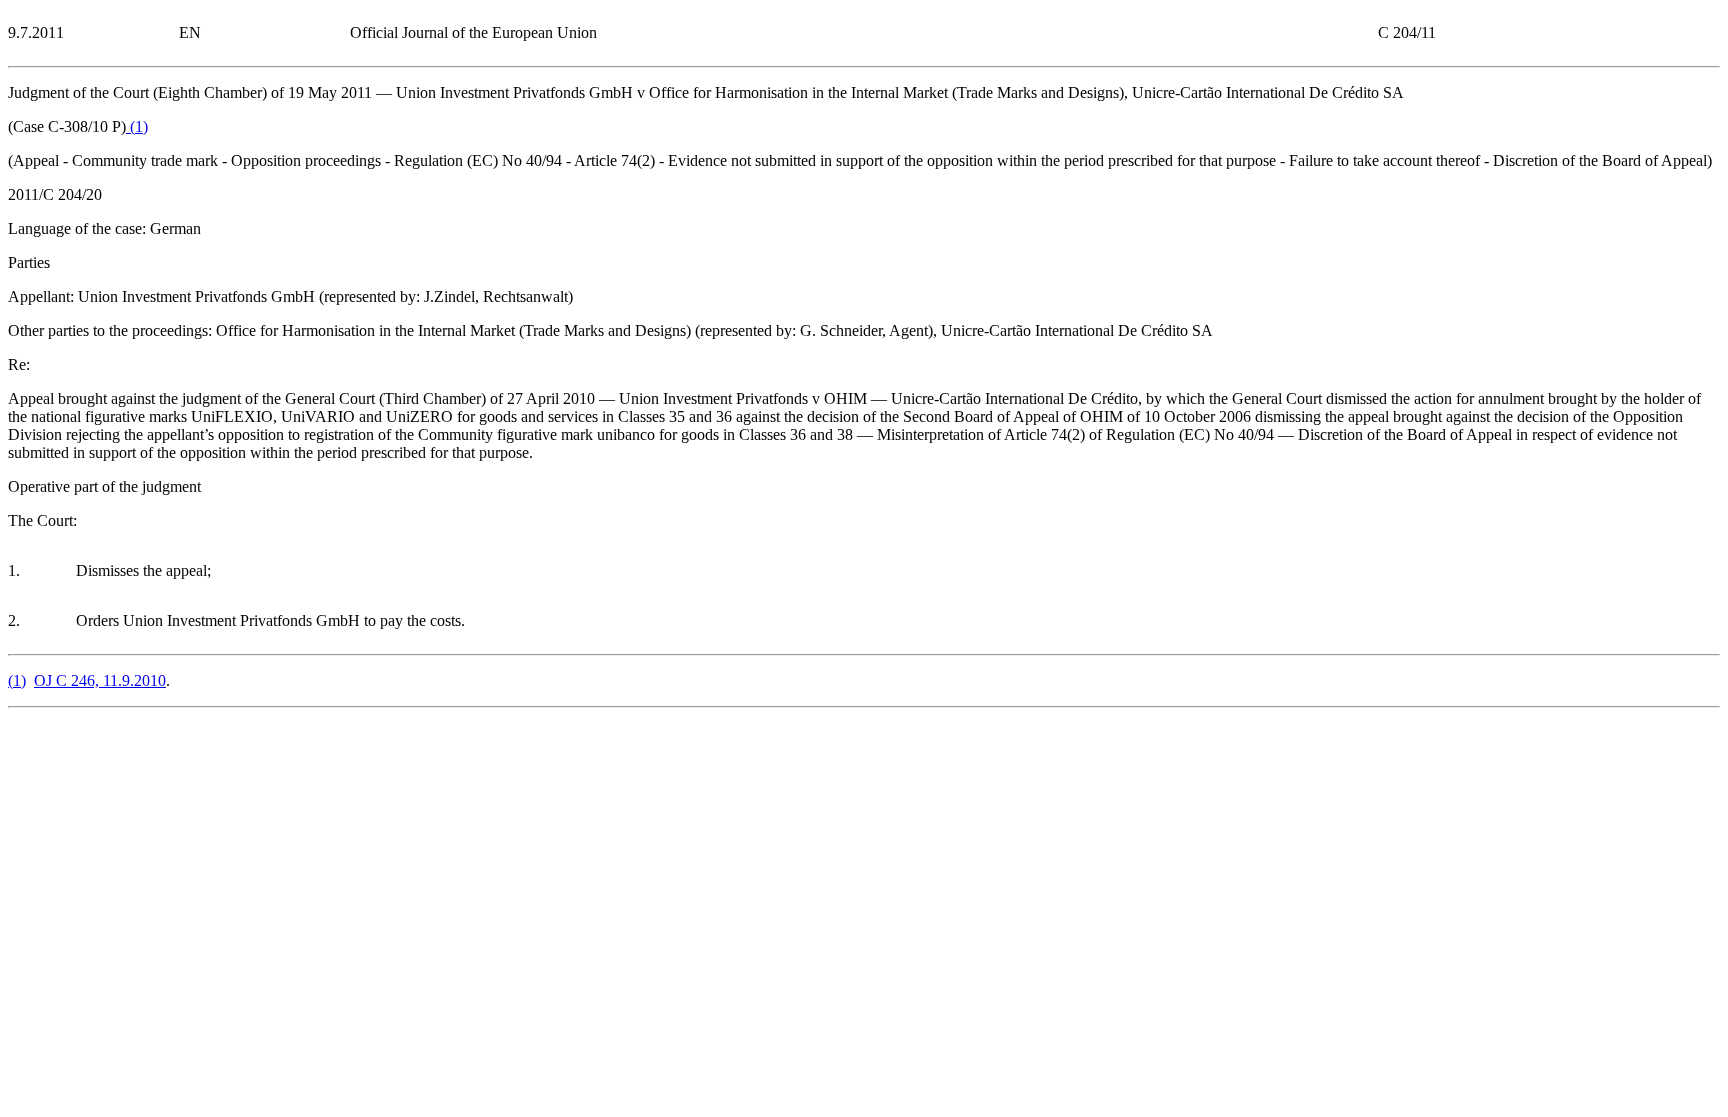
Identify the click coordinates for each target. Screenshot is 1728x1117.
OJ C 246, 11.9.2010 (100, 680)
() (137, 126)
